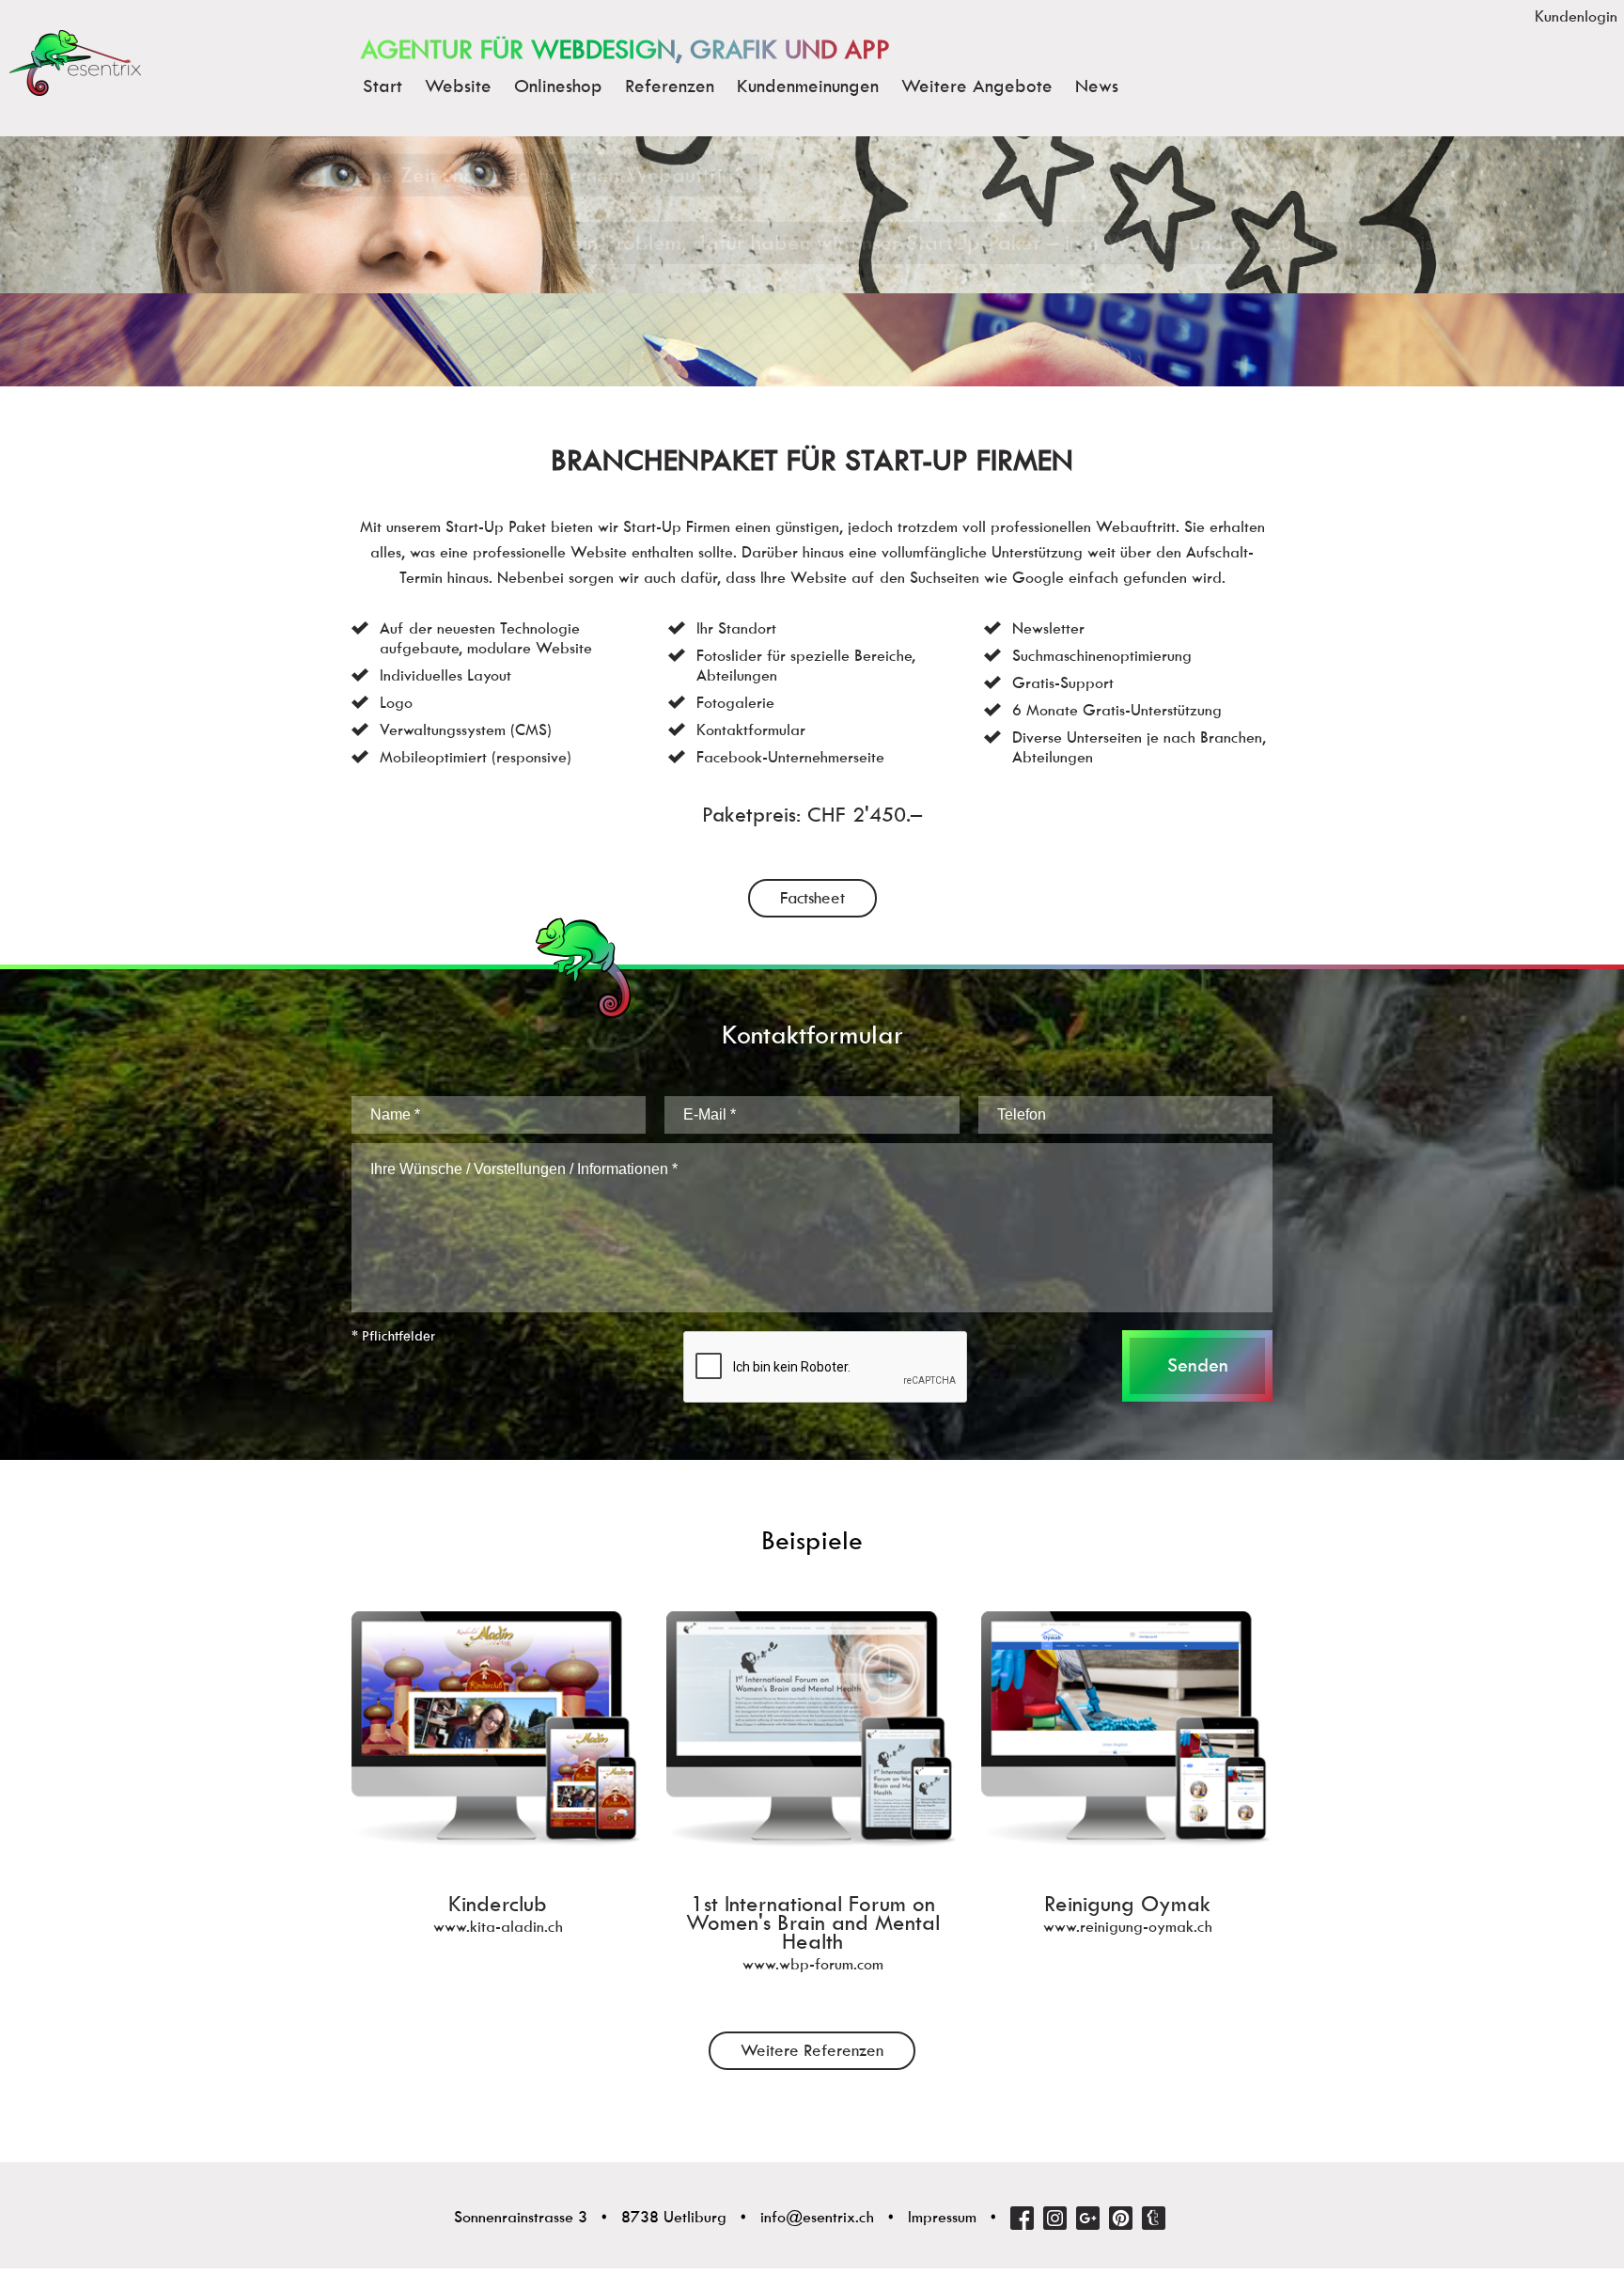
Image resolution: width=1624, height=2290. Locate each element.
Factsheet (812, 898)
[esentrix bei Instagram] (1055, 2218)
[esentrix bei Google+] (1088, 2218)
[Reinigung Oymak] (1127, 1797)
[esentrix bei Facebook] (1022, 2218)
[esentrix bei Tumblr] (1154, 2218)
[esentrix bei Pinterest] (1121, 2218)
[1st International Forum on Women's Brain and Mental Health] (812, 1797)
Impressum (942, 2217)
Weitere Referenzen (812, 2050)
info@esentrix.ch (817, 2217)
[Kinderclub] (498, 1797)
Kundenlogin (1576, 16)
